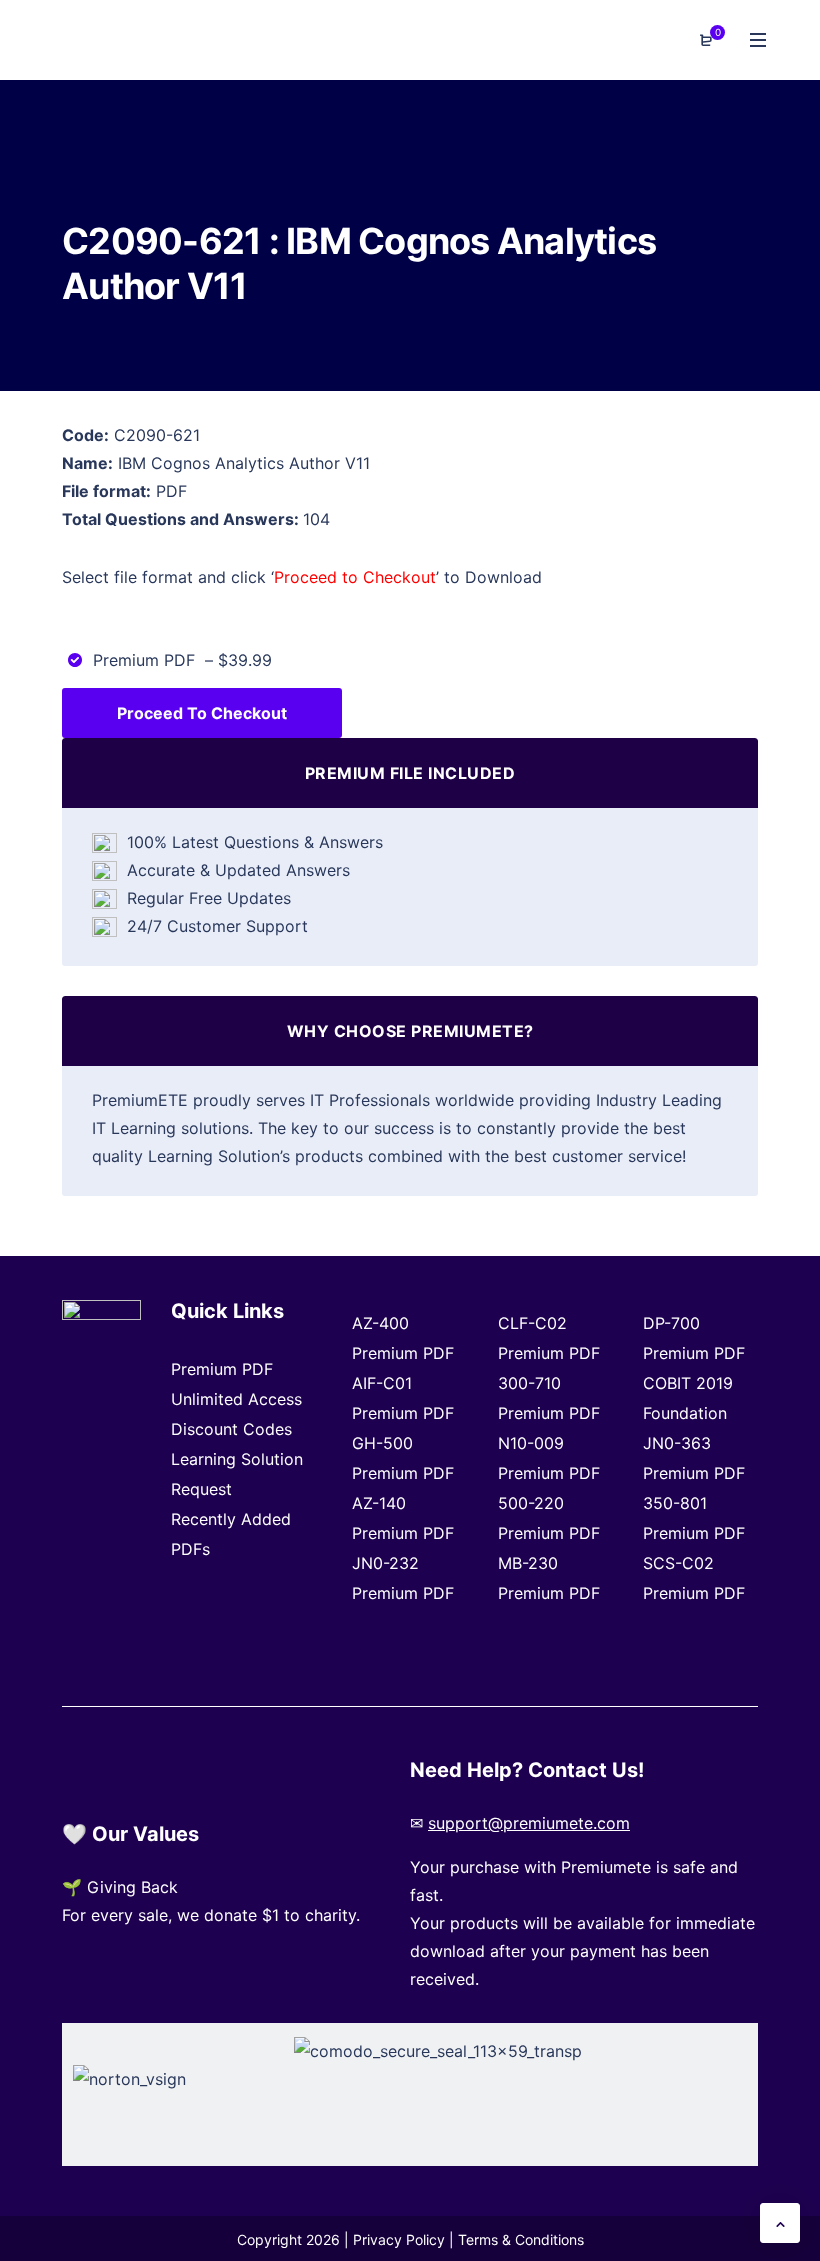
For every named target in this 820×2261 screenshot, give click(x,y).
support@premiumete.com (529, 1823)
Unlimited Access (236, 1399)
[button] (780, 2223)
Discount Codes (231, 1429)
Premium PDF (222, 1369)
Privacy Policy (399, 2239)
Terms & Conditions (521, 2239)
